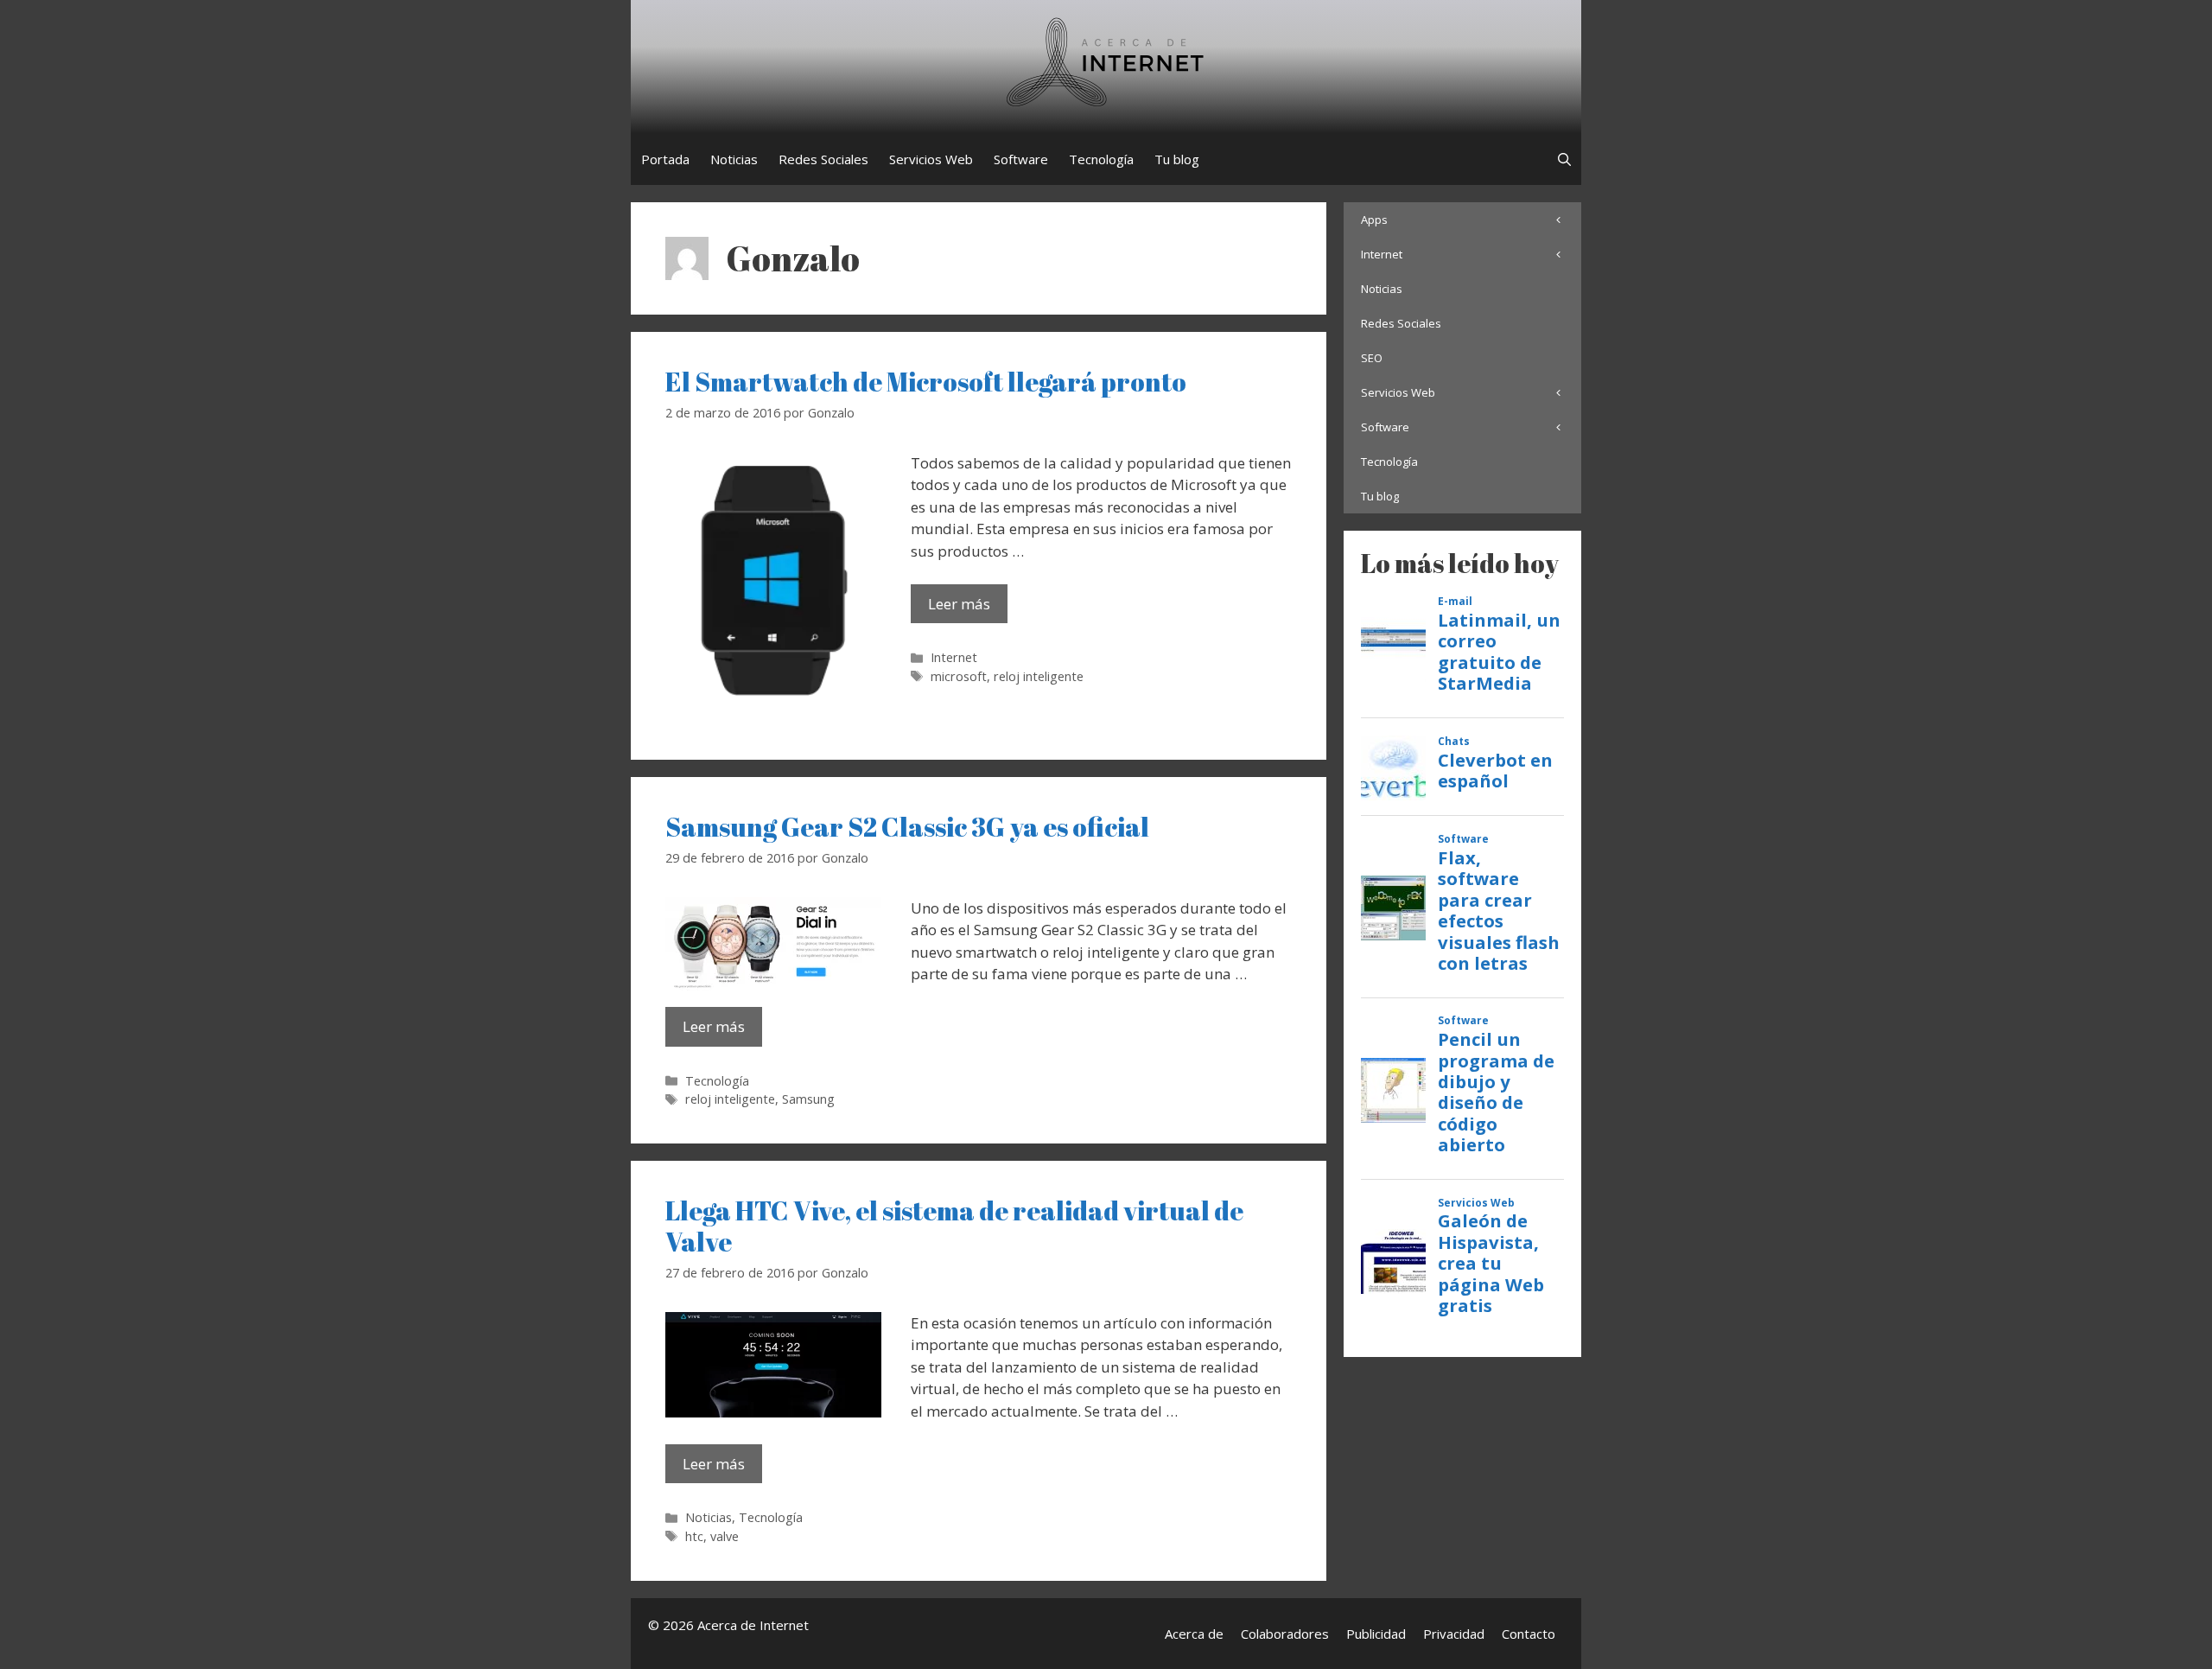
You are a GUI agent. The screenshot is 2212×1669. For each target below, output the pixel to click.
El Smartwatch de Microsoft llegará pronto (926, 382)
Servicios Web (931, 159)
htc (694, 1536)
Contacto (1529, 1634)
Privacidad (1454, 1634)
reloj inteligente (1039, 676)
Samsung (808, 1099)
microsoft (959, 676)
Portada (665, 159)
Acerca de (1194, 1634)
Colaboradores (1285, 1634)
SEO (1372, 358)
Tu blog (1177, 159)
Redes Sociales (823, 159)
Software (1021, 159)
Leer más (959, 604)
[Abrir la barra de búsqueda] (1564, 159)
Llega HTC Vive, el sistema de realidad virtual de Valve (954, 1226)
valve (725, 1536)
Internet (954, 657)
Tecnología (1101, 159)
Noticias (734, 159)
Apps (1374, 220)
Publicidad (1376, 1634)
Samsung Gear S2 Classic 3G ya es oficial (907, 827)
